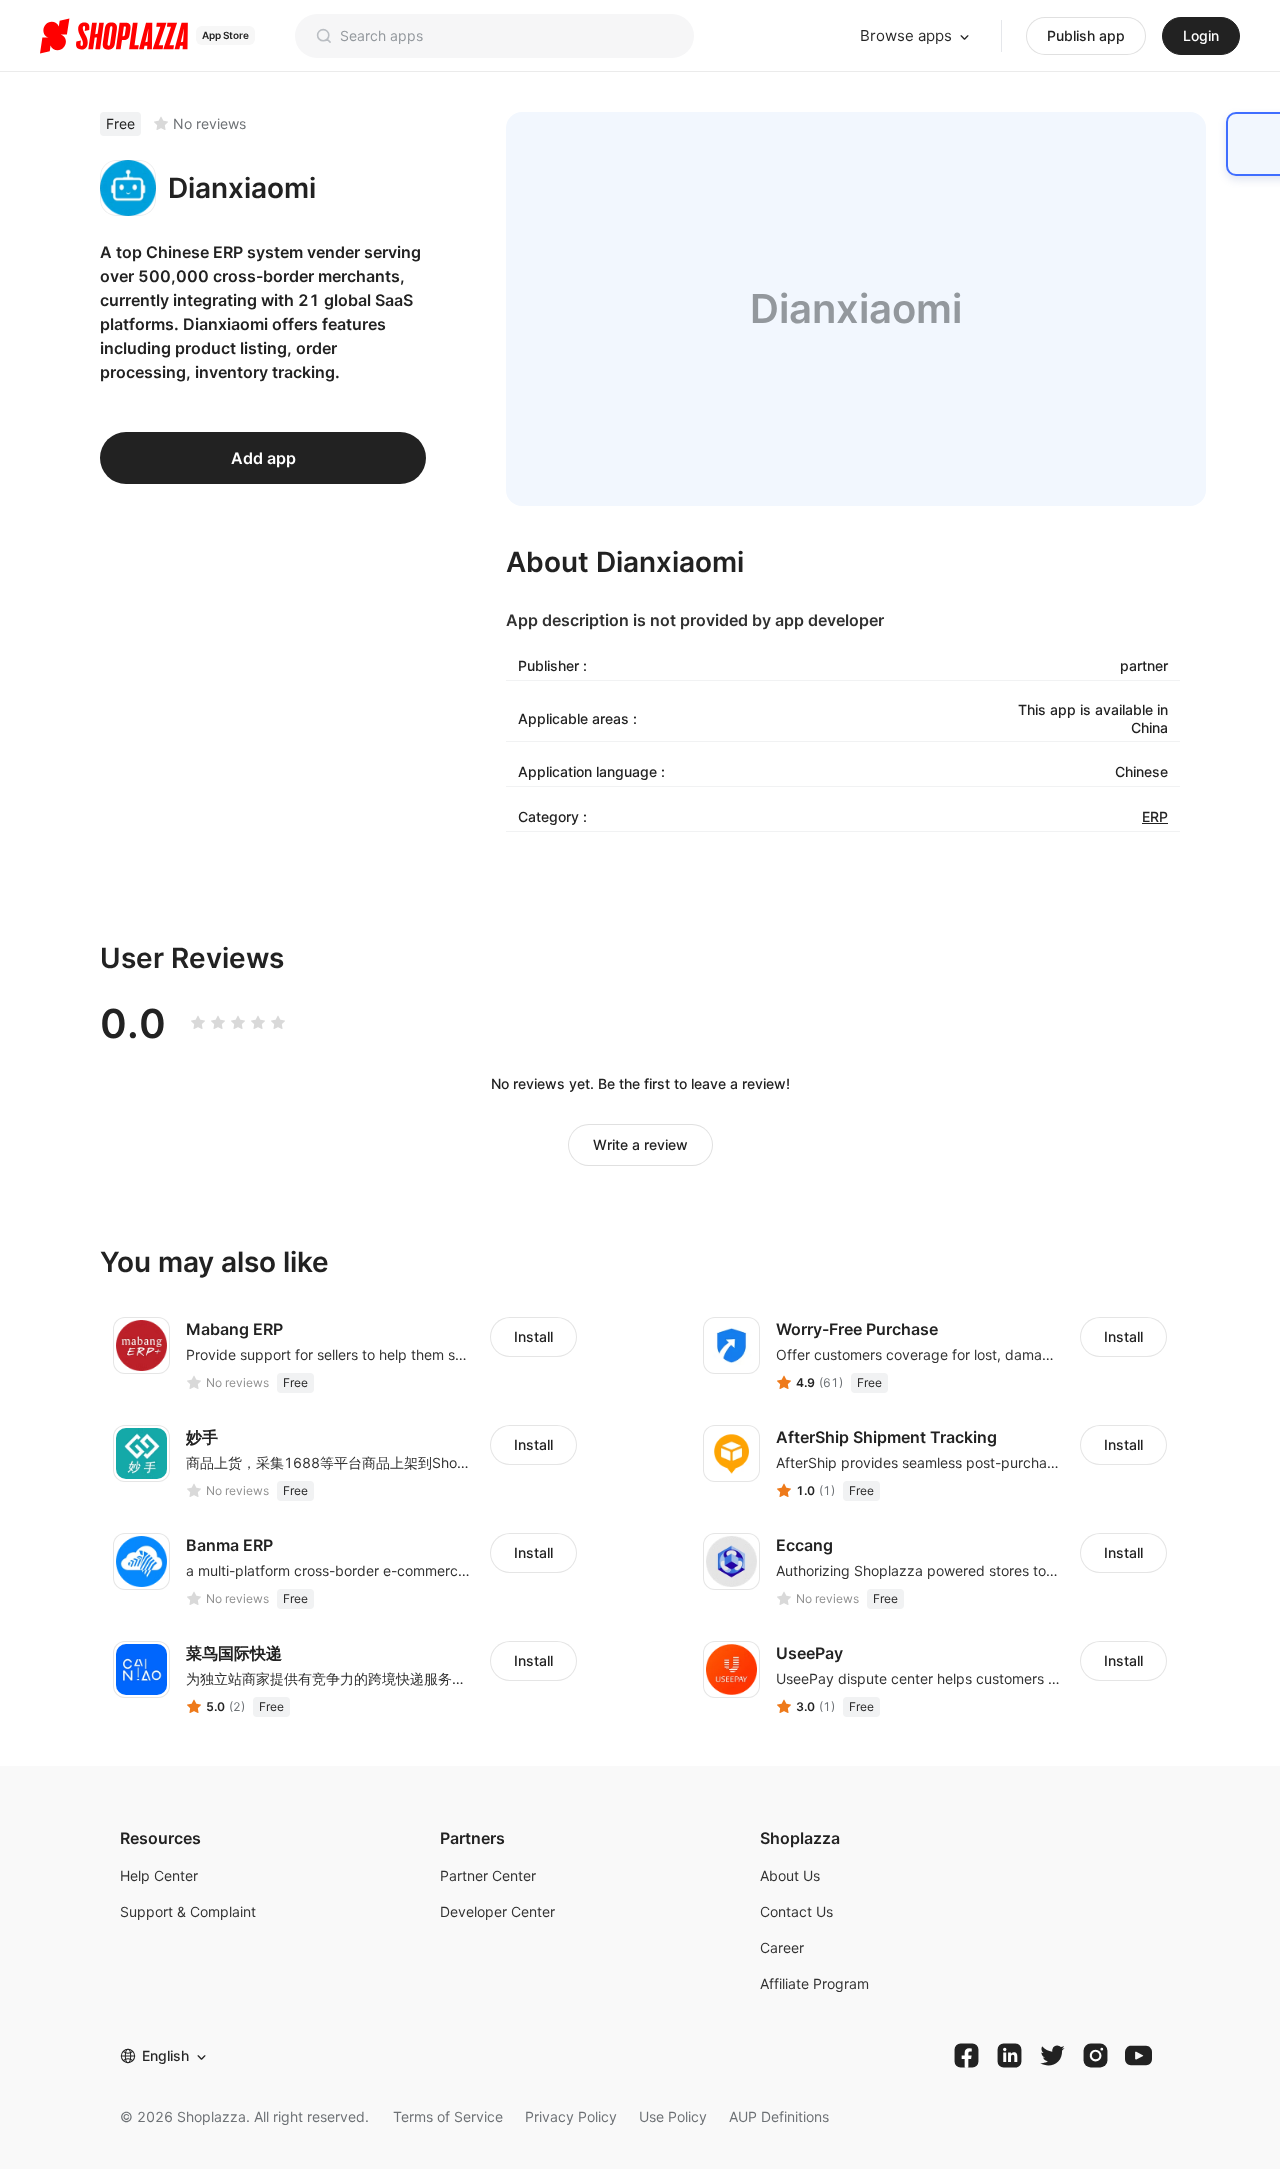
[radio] (198, 1023)
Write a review (640, 1144)
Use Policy (673, 2116)
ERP (1155, 816)
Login (1201, 35)
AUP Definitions (779, 2116)
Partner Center (488, 1875)
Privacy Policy (571, 2116)
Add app (263, 458)
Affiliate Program (814, 1983)
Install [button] (533, 1336)
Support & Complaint (188, 1911)
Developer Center (497, 1911)
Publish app (1086, 35)
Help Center (159, 1875)
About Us (790, 1875)
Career (782, 1947)
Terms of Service (448, 2116)
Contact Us (796, 1911)
